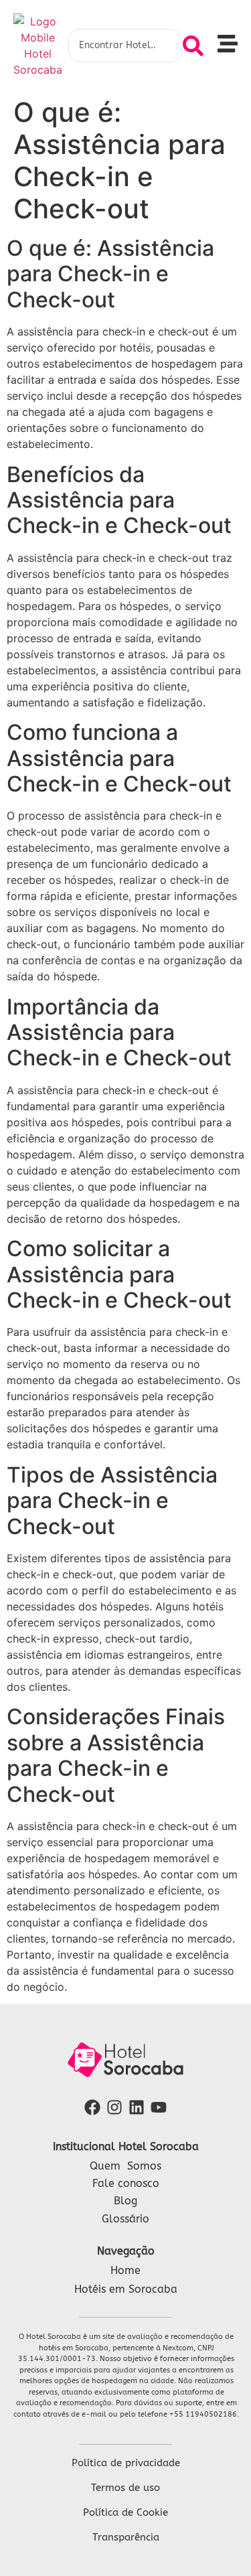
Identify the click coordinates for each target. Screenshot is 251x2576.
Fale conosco (126, 2183)
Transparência (126, 2537)
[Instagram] (115, 2108)
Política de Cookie (125, 2512)
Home (125, 2270)
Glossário (125, 2219)
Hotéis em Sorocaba (126, 2289)
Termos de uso (125, 2488)
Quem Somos (125, 2166)
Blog (125, 2201)
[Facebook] (93, 2108)
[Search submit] (193, 46)
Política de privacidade (126, 2463)
